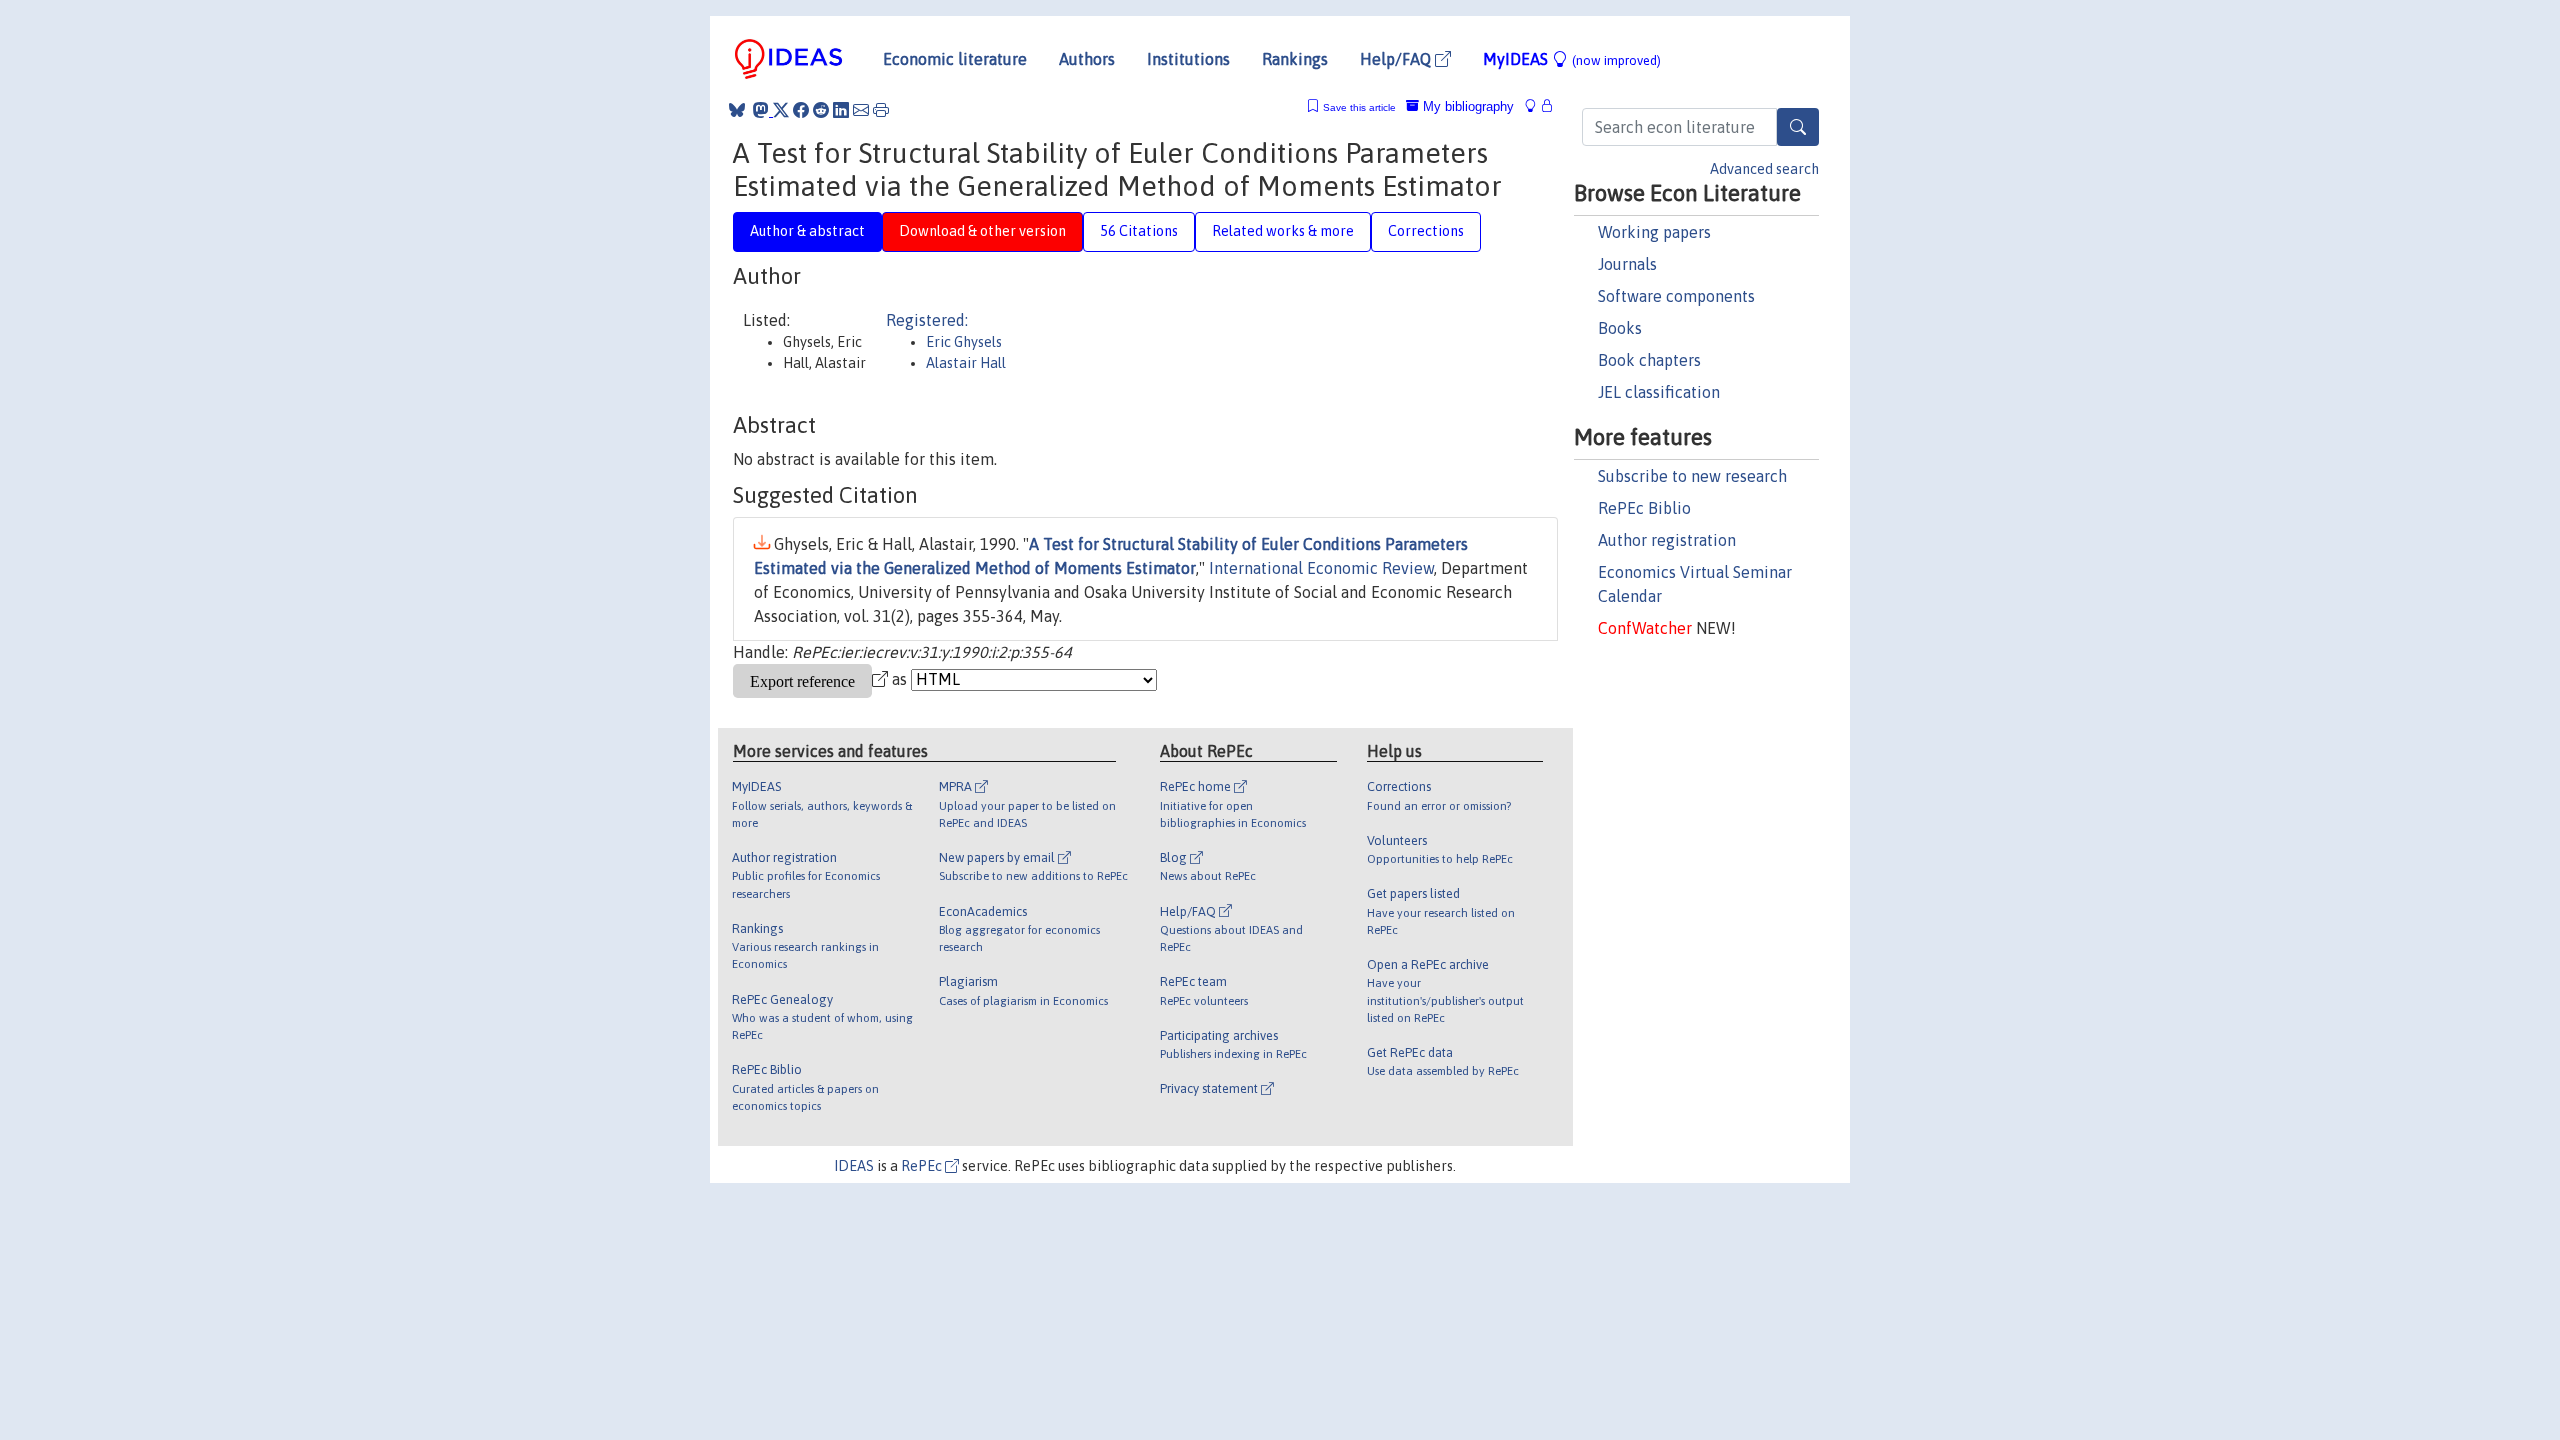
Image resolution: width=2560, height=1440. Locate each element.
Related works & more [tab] (1283, 231)
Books (1620, 328)
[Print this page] (881, 110)
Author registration (1667, 540)
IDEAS (854, 1166)
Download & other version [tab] (982, 231)
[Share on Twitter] (781, 110)
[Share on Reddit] (821, 110)
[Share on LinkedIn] (841, 110)
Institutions (1188, 59)
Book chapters (1649, 360)
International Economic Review (1321, 568)
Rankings (1295, 59)
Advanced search (1764, 169)
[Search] (1798, 127)
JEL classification (1659, 392)
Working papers (1654, 232)
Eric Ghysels (964, 342)
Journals (1627, 264)
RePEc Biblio (1644, 508)
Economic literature (955, 59)
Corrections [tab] (1426, 231)
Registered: (927, 320)
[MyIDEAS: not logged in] (1536, 106)
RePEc (923, 1166)
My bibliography (1466, 106)
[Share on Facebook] (801, 110)
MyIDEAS (1572, 59)
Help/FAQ (1397, 59)
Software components (1676, 296)
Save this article (1359, 107)
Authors (1087, 59)
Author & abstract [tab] (807, 231)
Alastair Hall (966, 363)
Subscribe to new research (1692, 476)
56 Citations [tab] (1139, 231)
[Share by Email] (861, 110)
